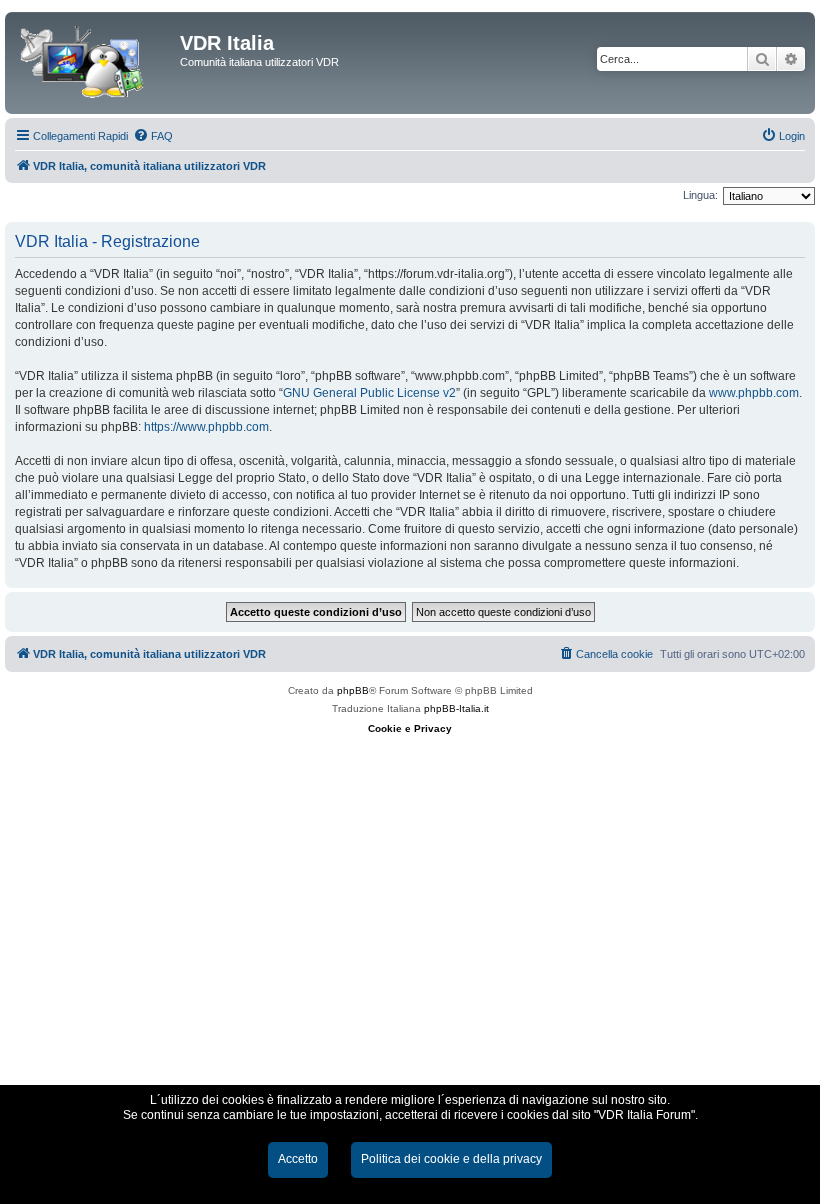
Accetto (298, 1159)
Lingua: (700, 195)
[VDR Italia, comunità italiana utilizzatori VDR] (95, 63)
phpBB (353, 690)
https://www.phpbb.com (206, 427)
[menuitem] (153, 136)
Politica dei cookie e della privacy (451, 1159)
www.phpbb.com (754, 393)
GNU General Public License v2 (369, 393)
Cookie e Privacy (410, 728)
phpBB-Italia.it (456, 708)
